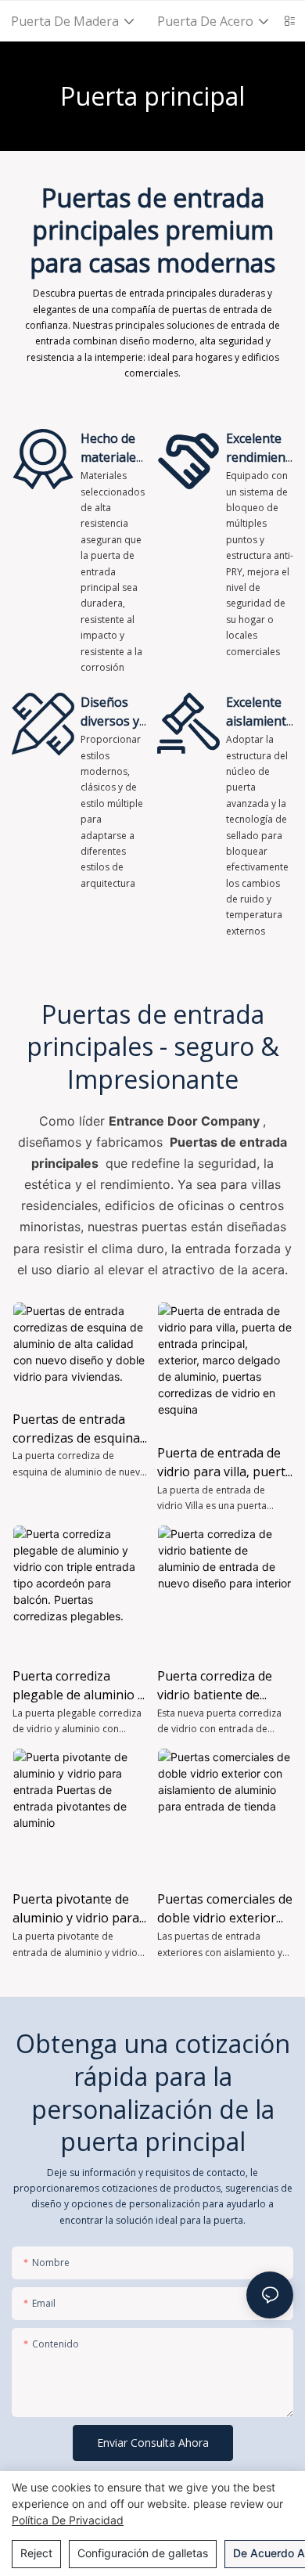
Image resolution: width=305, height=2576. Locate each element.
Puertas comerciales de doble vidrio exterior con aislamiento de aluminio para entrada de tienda (225, 1909)
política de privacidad (68, 2520)
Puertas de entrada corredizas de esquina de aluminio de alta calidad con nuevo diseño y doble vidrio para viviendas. (76, 1429)
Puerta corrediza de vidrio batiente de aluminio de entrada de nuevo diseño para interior (224, 1686)
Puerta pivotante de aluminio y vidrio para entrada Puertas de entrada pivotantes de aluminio (77, 1909)
